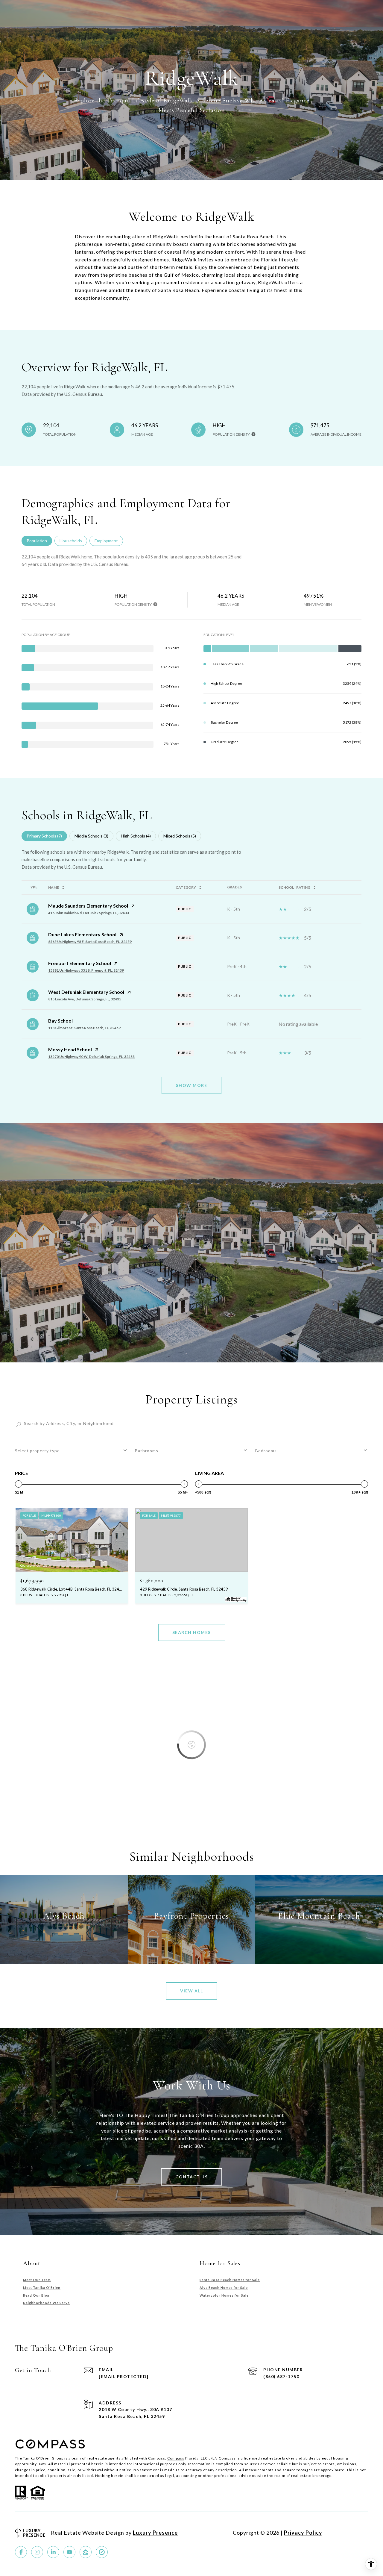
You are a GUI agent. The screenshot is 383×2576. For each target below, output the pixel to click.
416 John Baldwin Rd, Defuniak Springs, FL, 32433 (89, 913)
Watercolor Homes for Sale (224, 2295)
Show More (192, 1085)
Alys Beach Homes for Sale (224, 2287)
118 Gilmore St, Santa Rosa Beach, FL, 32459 (84, 1028)
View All (191, 1991)
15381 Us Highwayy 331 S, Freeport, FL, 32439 (86, 970)
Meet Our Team (37, 2280)
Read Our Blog (36, 2295)
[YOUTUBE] (69, 2552)
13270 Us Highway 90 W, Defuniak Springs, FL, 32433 (91, 1057)
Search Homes (192, 1632)
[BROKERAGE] (102, 2552)
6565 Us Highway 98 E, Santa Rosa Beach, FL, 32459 (90, 942)
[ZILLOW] (86, 2552)
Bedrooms (266, 1451)
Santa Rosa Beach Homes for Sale (230, 2280)
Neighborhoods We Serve (46, 2303)
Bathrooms (147, 1451)
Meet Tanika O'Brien (42, 2287)
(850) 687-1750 (281, 2376)
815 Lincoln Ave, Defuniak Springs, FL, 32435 (85, 999)
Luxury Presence (155, 2533)
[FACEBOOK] (21, 2552)
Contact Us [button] (191, 2177)
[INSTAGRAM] (37, 2552)
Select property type (37, 1451)
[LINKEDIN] (53, 2552)
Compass (176, 2458)
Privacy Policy (303, 2533)
